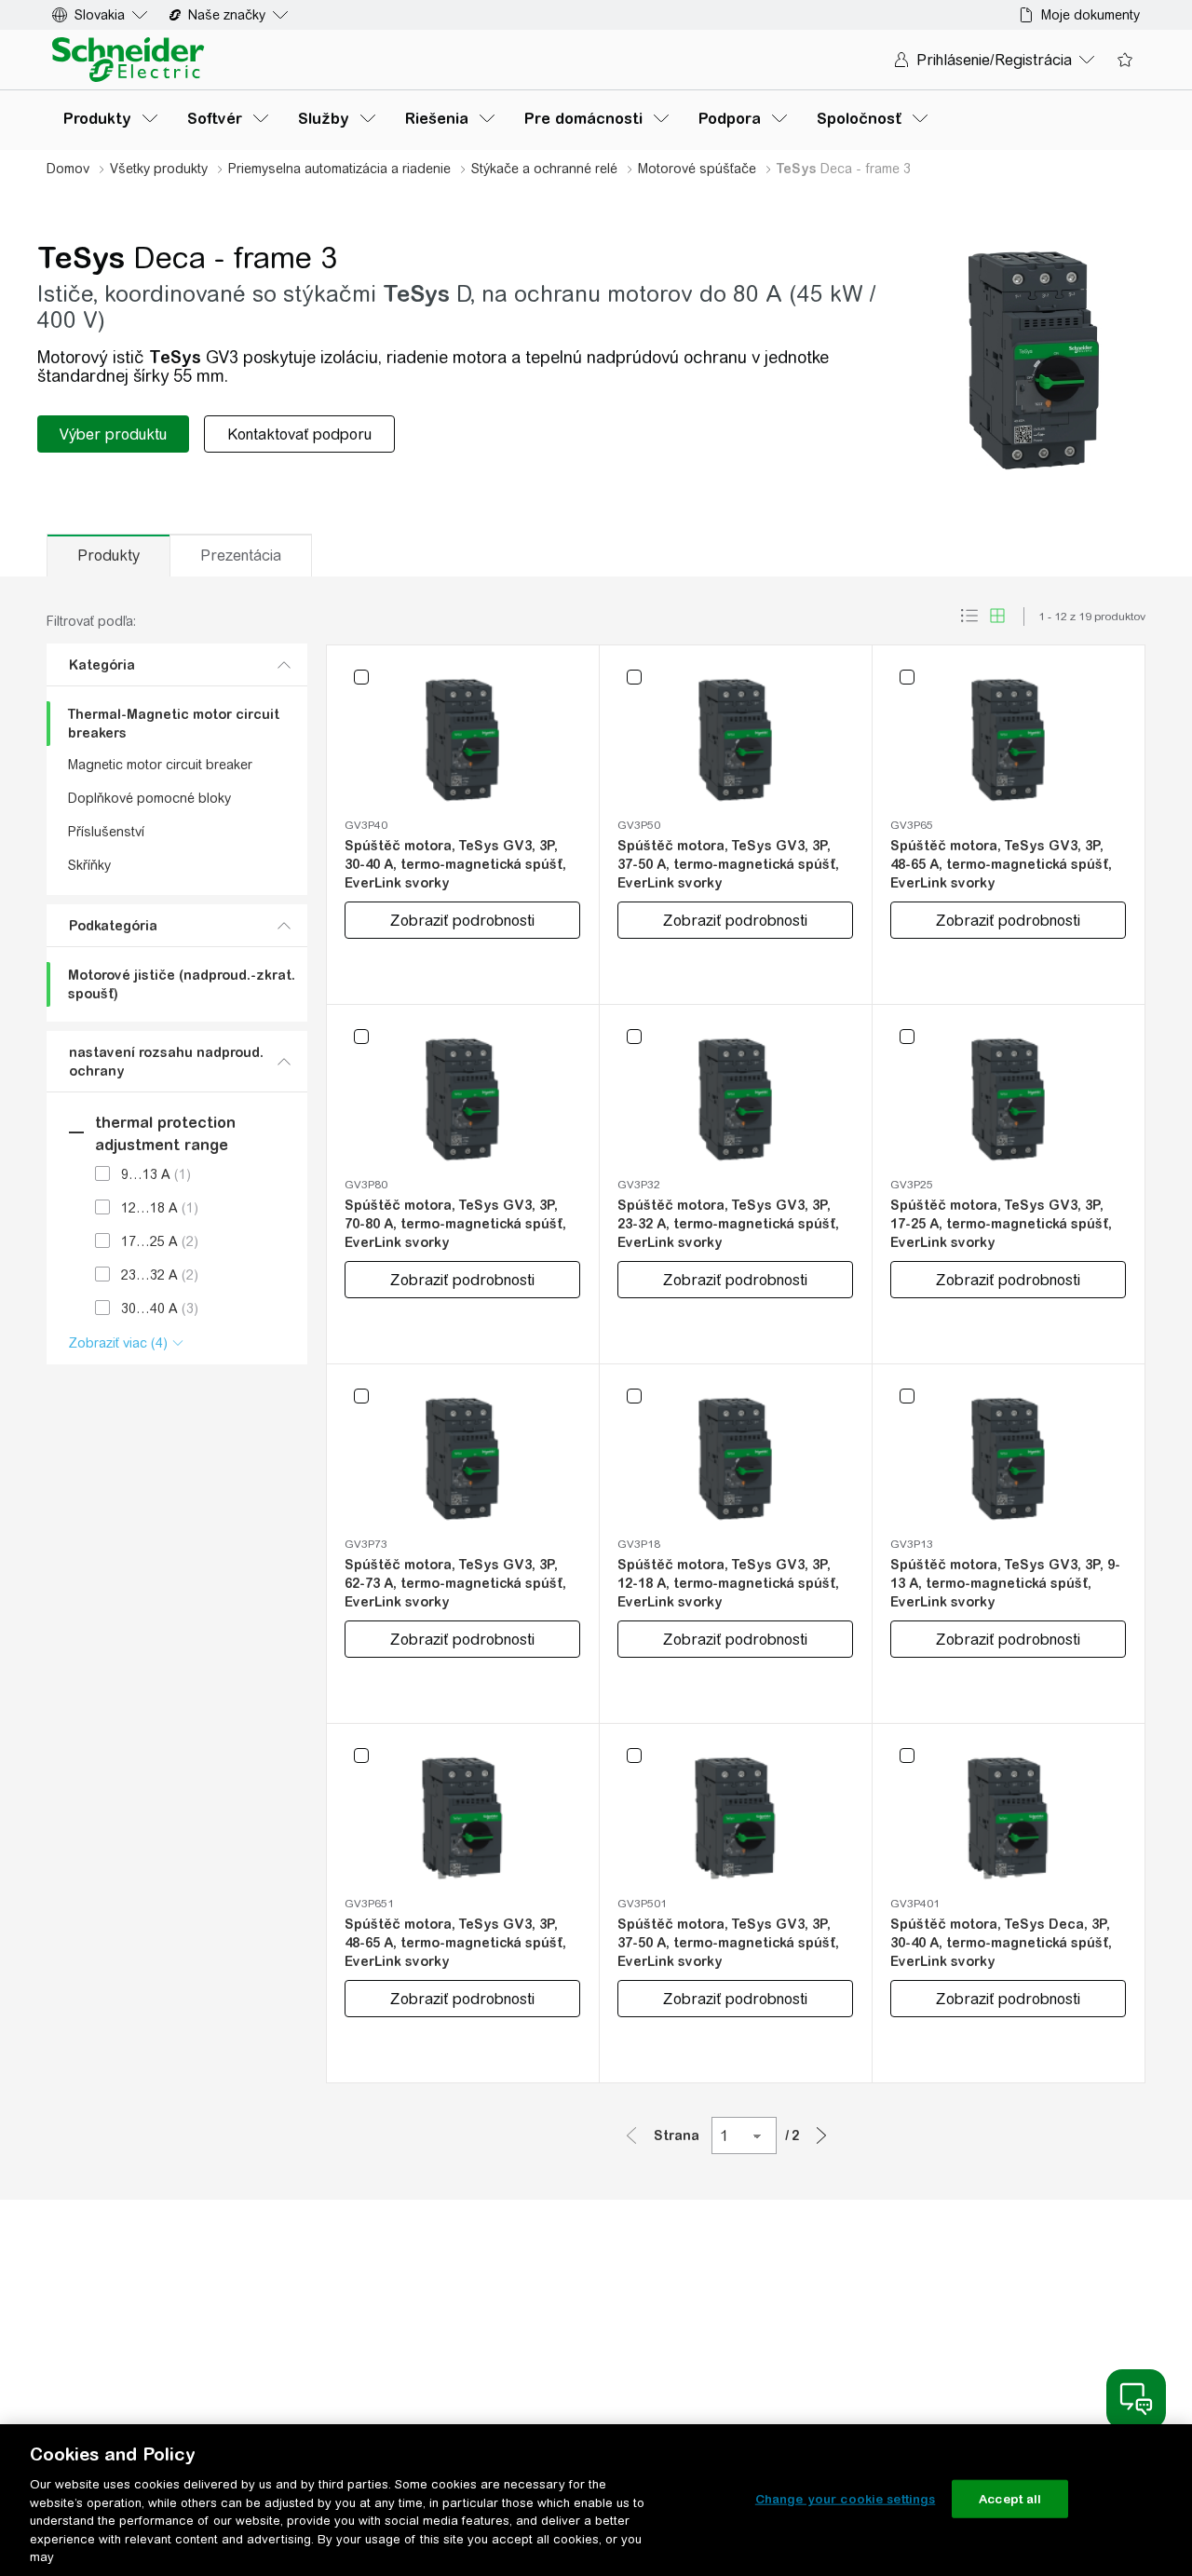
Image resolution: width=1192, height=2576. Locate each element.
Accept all (1010, 2498)
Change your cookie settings (846, 2498)
